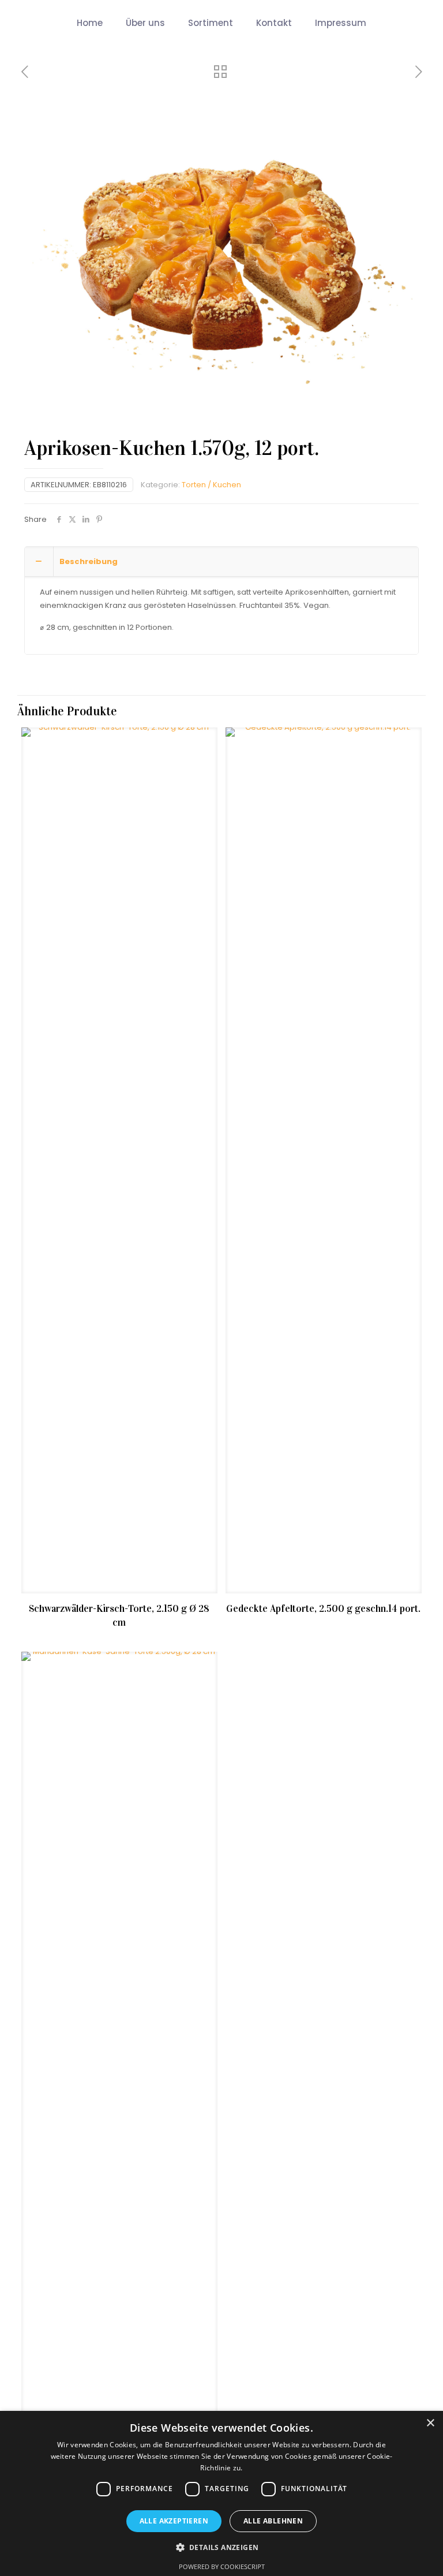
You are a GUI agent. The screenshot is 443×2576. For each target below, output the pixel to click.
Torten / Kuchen (211, 485)
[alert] (221, 2493)
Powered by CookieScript (222, 2566)
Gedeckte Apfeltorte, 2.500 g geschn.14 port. (323, 1609)
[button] (222, 2547)
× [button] (430, 2423)
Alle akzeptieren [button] (174, 2521)
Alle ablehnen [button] (273, 2521)
